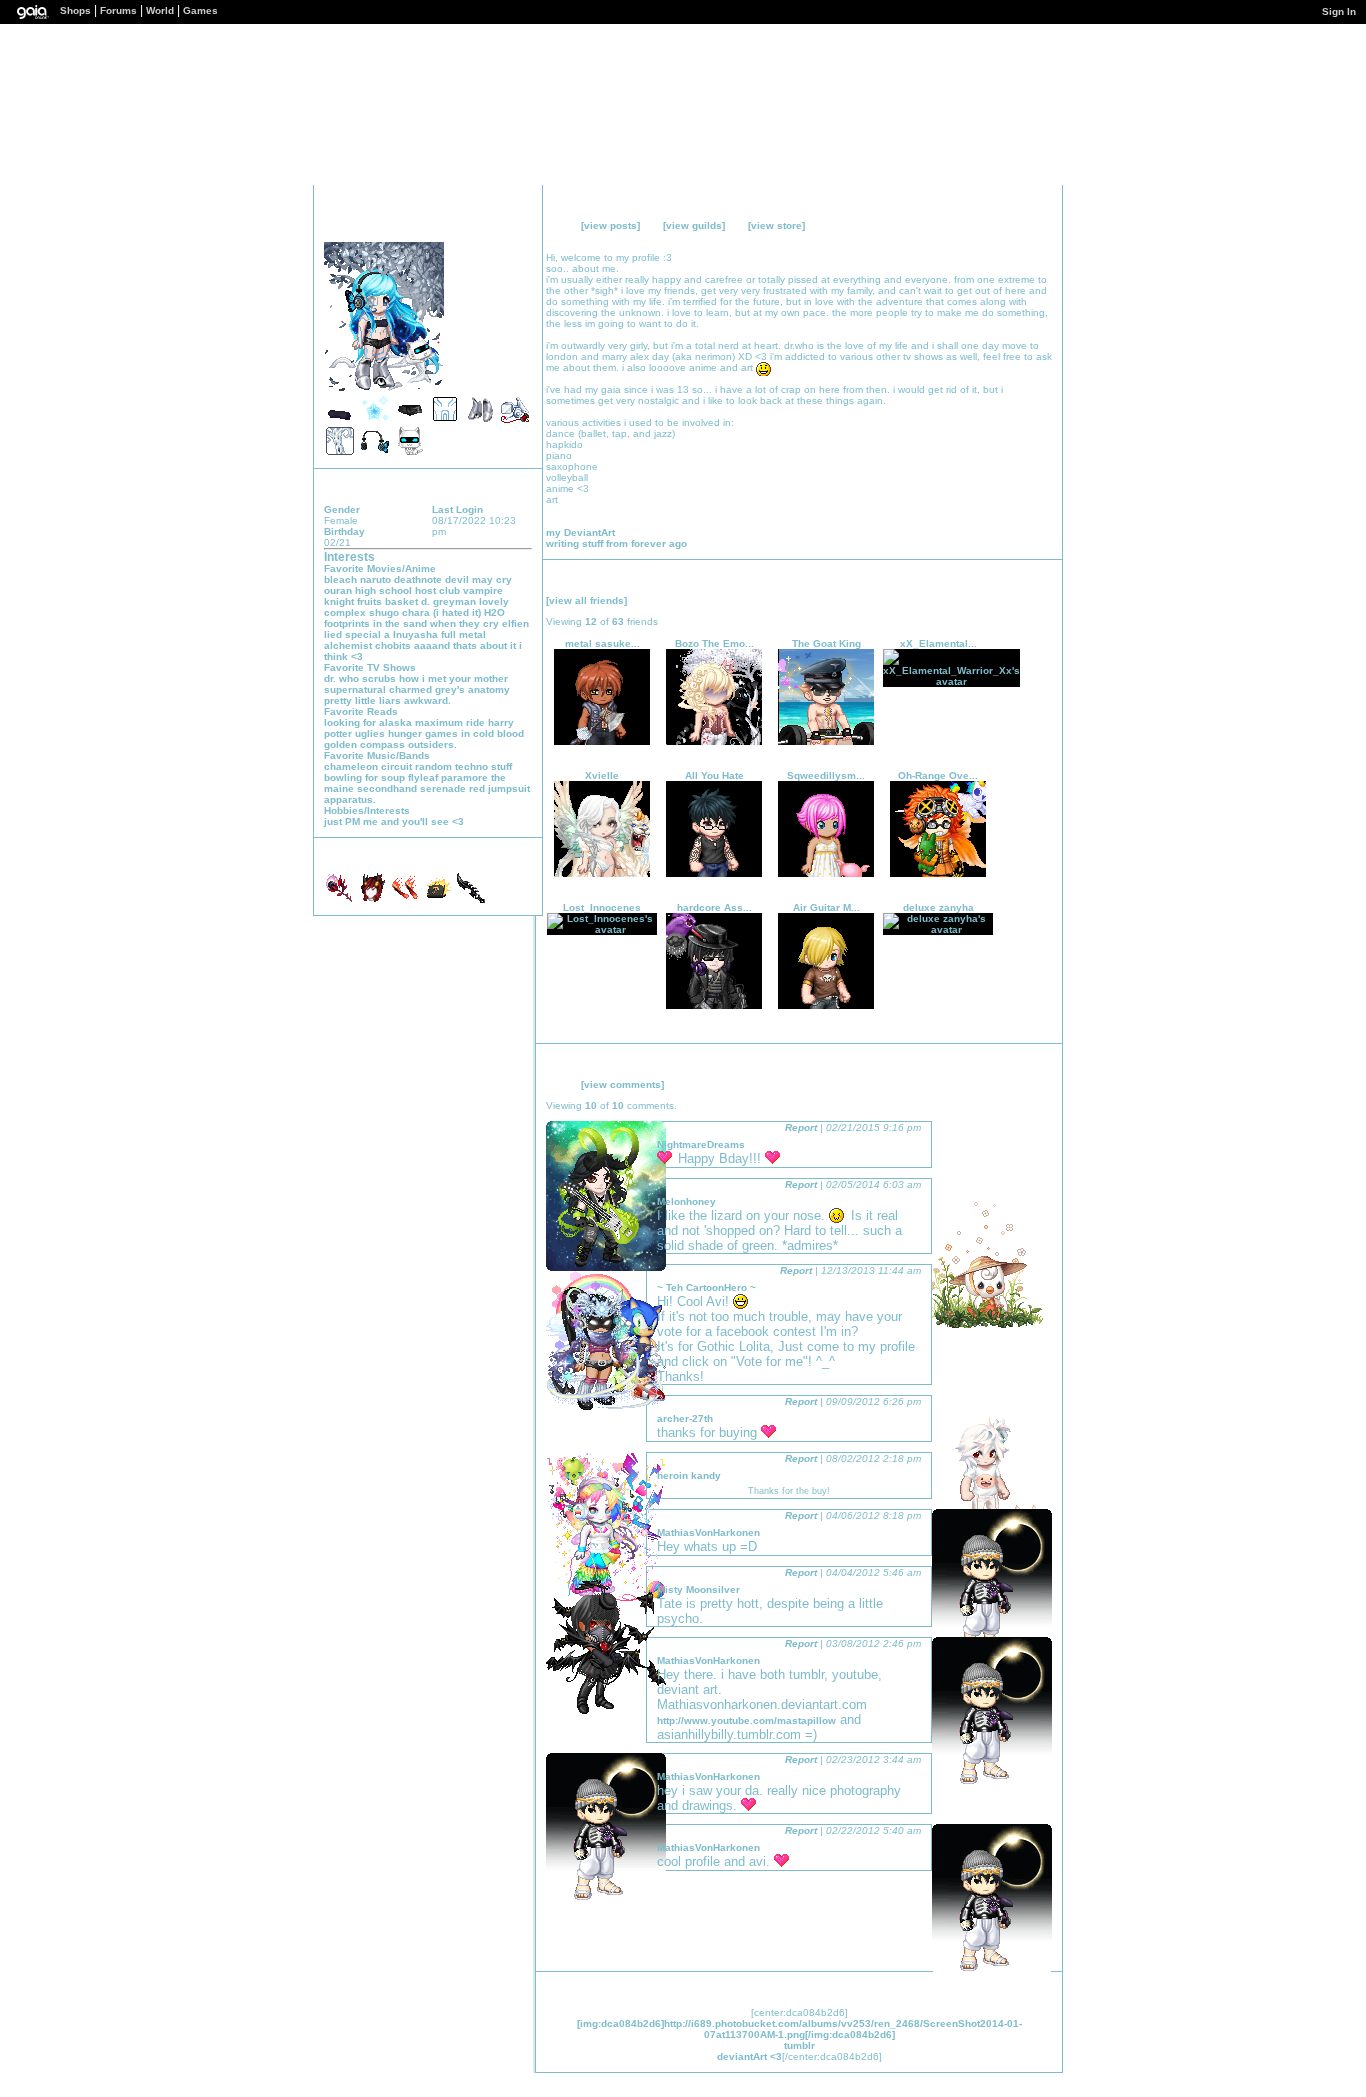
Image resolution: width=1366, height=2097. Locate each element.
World (160, 10)
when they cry (464, 623)
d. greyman (448, 601)
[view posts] (610, 225)
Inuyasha (415, 634)
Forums (118, 10)
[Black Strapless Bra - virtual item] (340, 420)
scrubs (379, 678)
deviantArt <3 (749, 2056)
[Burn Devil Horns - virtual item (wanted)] (406, 899)
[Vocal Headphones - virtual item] (375, 452)
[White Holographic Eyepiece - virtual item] (515, 420)
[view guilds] (694, 225)
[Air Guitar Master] (826, 1005)
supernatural (355, 689)
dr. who (341, 678)
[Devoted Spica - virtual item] (375, 420)
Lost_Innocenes (602, 907)
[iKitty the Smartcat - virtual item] (410, 452)
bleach (340, 579)
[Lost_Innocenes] (602, 929)
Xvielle (602, 775)
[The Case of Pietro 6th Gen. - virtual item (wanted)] (439, 899)
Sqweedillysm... (826, 775)
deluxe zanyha (938, 907)
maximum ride (450, 722)
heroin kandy (689, 1475)
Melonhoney (686, 1201)
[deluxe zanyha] (938, 929)
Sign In (1339, 11)
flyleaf (423, 777)
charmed (410, 689)
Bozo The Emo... (714, 643)
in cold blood (492, 733)
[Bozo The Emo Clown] (714, 741)
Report (801, 1127)
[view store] (776, 225)
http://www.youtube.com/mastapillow (746, 1720)
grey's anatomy (472, 689)
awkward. (427, 700)
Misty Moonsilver (698, 1589)
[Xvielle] (602, 873)
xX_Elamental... (938, 643)
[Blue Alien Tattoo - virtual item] (445, 420)
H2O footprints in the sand (414, 618)
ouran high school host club (392, 590)
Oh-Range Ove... (938, 775)
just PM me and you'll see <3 (394, 821)
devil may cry (478, 579)
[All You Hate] (714, 873)
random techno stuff (463, 766)
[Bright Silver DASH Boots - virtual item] (480, 420)
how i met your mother (453, 678)
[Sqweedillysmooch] (826, 873)
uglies (370, 733)
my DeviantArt (580, 532)
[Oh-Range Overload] (938, 873)
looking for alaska (368, 722)
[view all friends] (586, 600)
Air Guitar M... (826, 907)
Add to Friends (412, 231)
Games (200, 10)
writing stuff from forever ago (616, 543)
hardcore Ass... (714, 907)
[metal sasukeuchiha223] (602, 741)
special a (367, 634)
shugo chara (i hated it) (425, 612)
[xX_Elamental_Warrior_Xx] (951, 681)
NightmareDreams (701, 1144)
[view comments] (622, 1084)
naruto (375, 579)
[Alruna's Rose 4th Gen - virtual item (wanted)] (340, 899)
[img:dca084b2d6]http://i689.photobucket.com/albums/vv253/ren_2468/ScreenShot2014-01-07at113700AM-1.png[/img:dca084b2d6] (799, 2029)
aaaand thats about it (465, 645)
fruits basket (387, 601)
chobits (393, 645)
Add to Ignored (503, 231)
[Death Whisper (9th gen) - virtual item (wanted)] (471, 899)
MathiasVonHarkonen (708, 1532)
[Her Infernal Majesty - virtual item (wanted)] (373, 899)
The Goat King (826, 643)
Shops (75, 10)
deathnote (418, 579)
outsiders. (432, 744)
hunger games (423, 733)
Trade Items (472, 231)
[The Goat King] (826, 741)
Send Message (443, 231)
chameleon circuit (368, 766)
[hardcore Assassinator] (714, 1005)
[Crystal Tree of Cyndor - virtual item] (340, 452)
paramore (464, 777)
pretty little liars (362, 700)
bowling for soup (364, 777)
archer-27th (685, 1418)
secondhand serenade (411, 788)
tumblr (799, 2045)
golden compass (364, 744)
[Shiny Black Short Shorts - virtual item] (410, 420)
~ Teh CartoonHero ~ (706, 1287)
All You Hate (714, 775)
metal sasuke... (602, 643)
